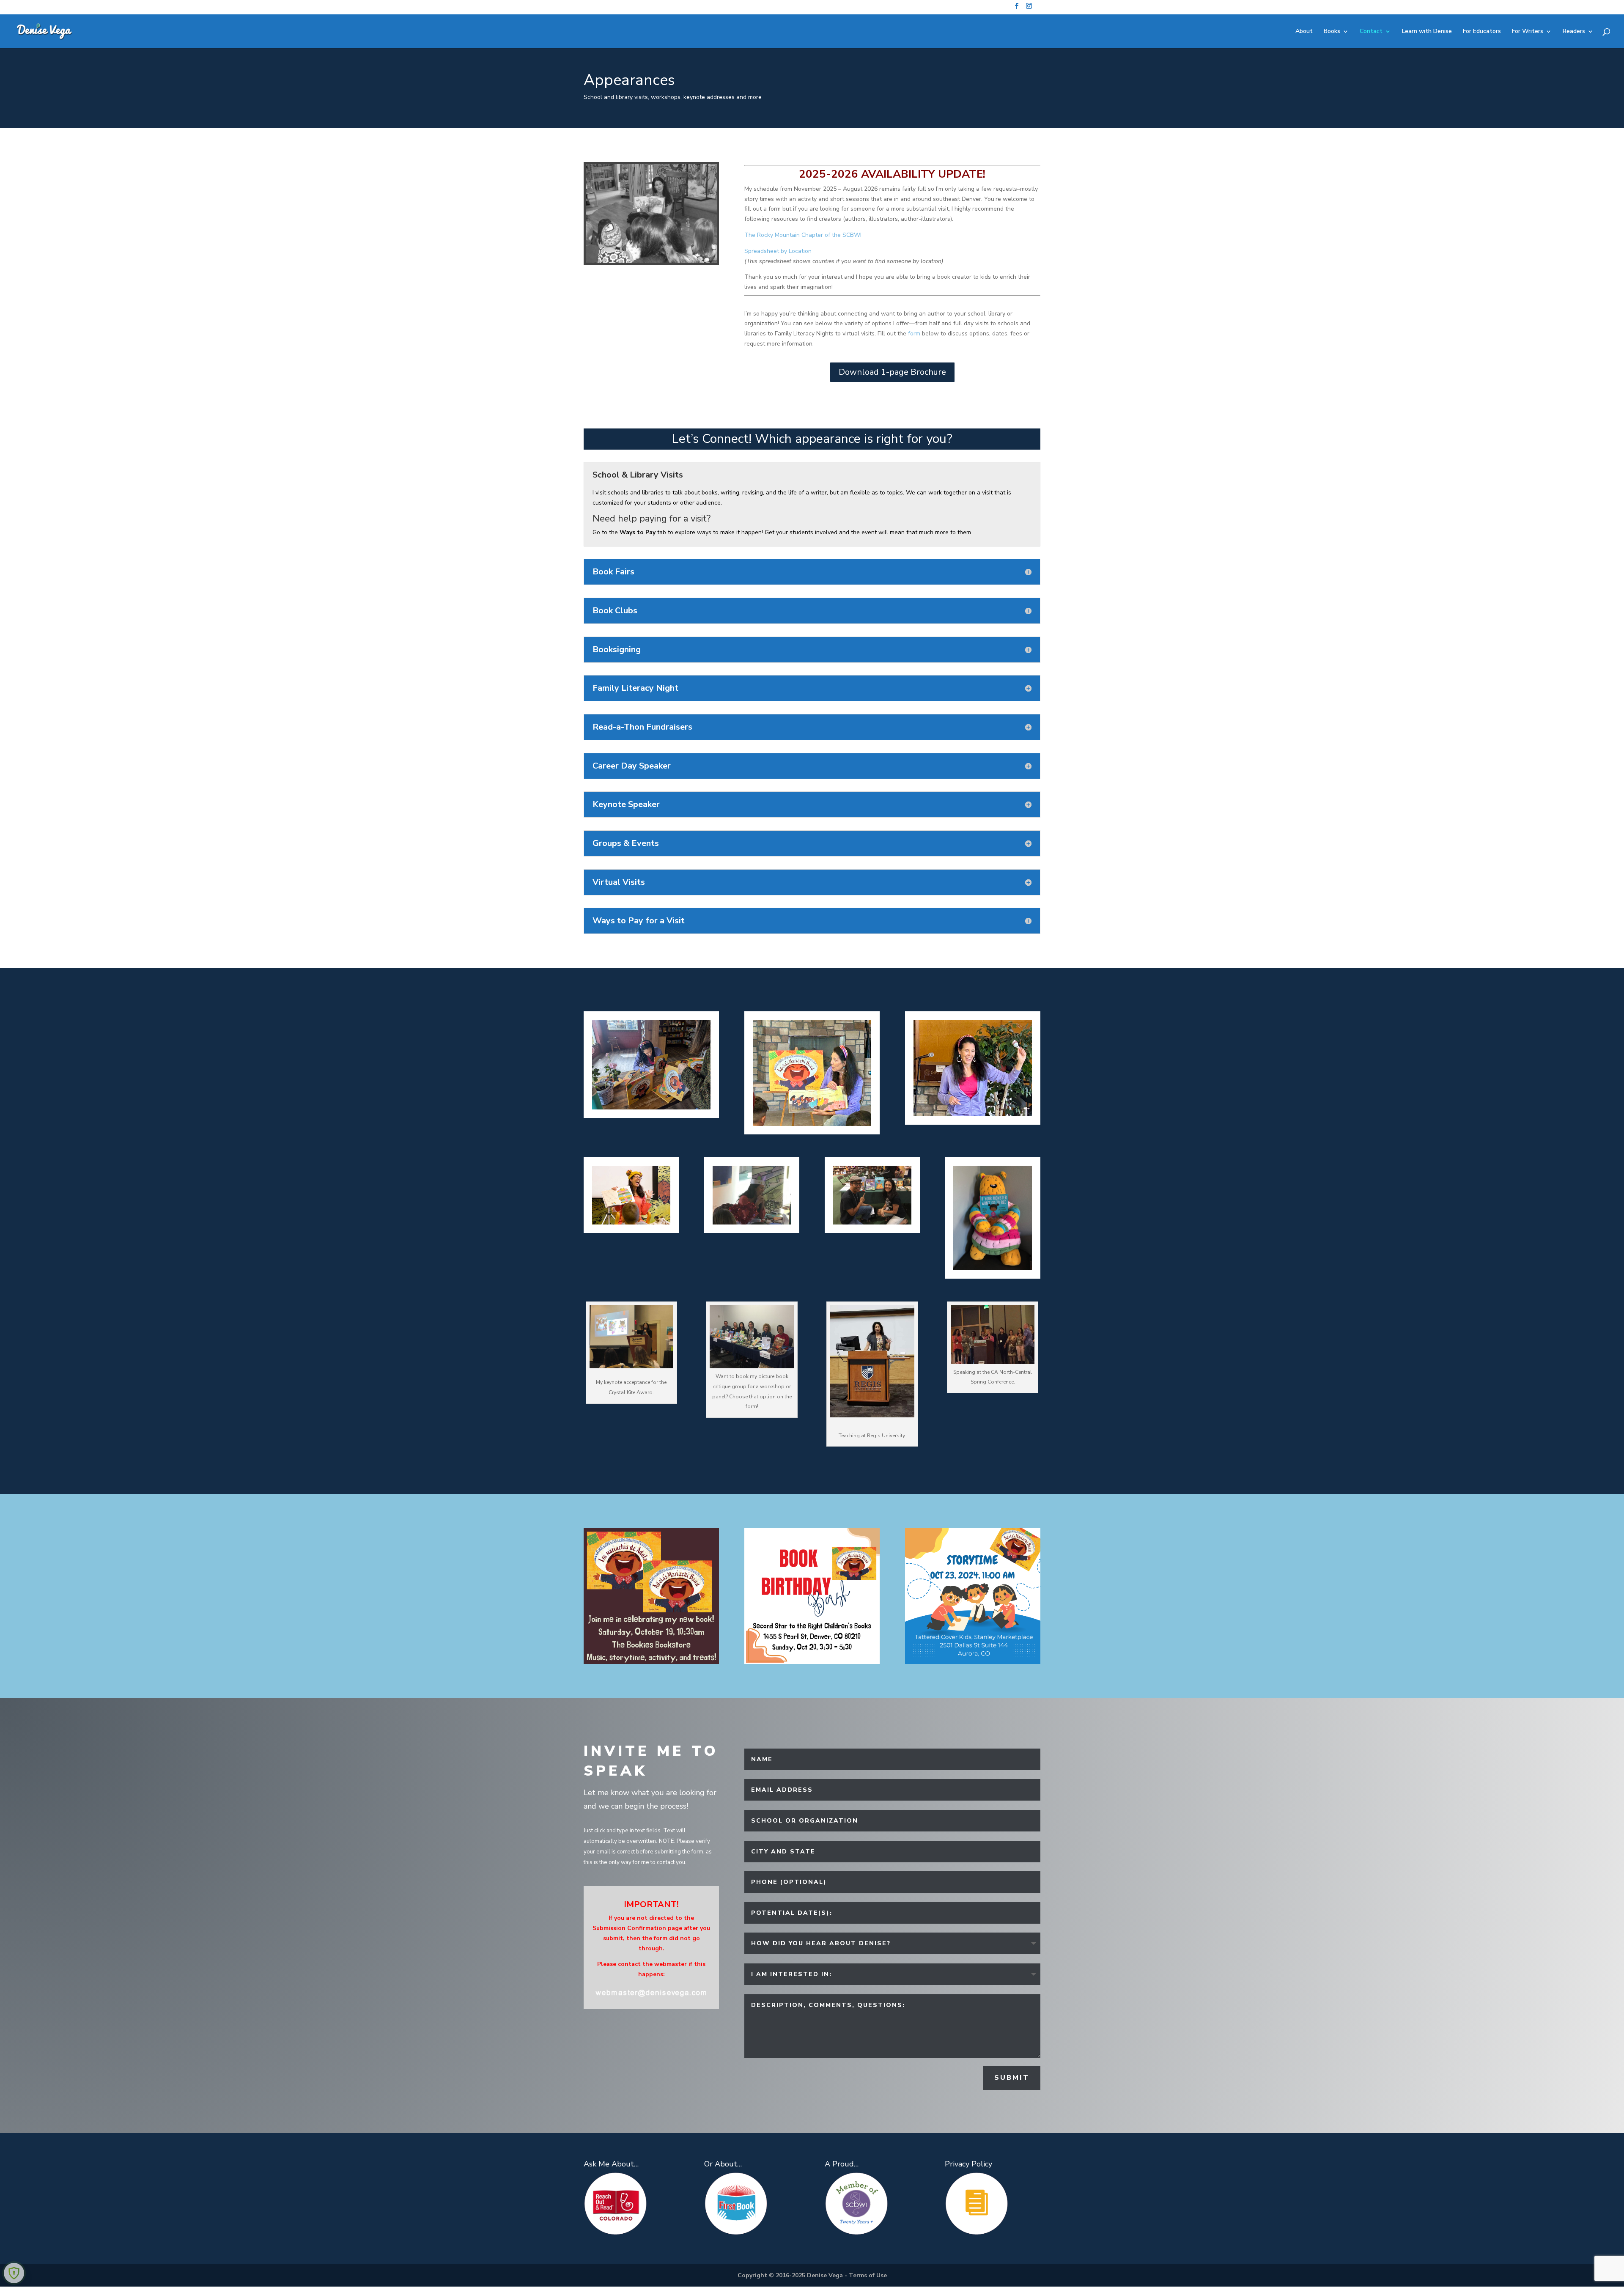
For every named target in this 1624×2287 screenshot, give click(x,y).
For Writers (1528, 32)
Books (1332, 32)
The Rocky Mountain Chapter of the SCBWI (803, 235)
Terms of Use (868, 2275)
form (914, 334)
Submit (1012, 2078)
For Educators (1482, 32)
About (1304, 32)
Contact (1371, 32)
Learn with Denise (1427, 32)
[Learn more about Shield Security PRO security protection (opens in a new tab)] (14, 2273)
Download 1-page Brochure (892, 372)
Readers (1574, 32)
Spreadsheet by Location (778, 251)
